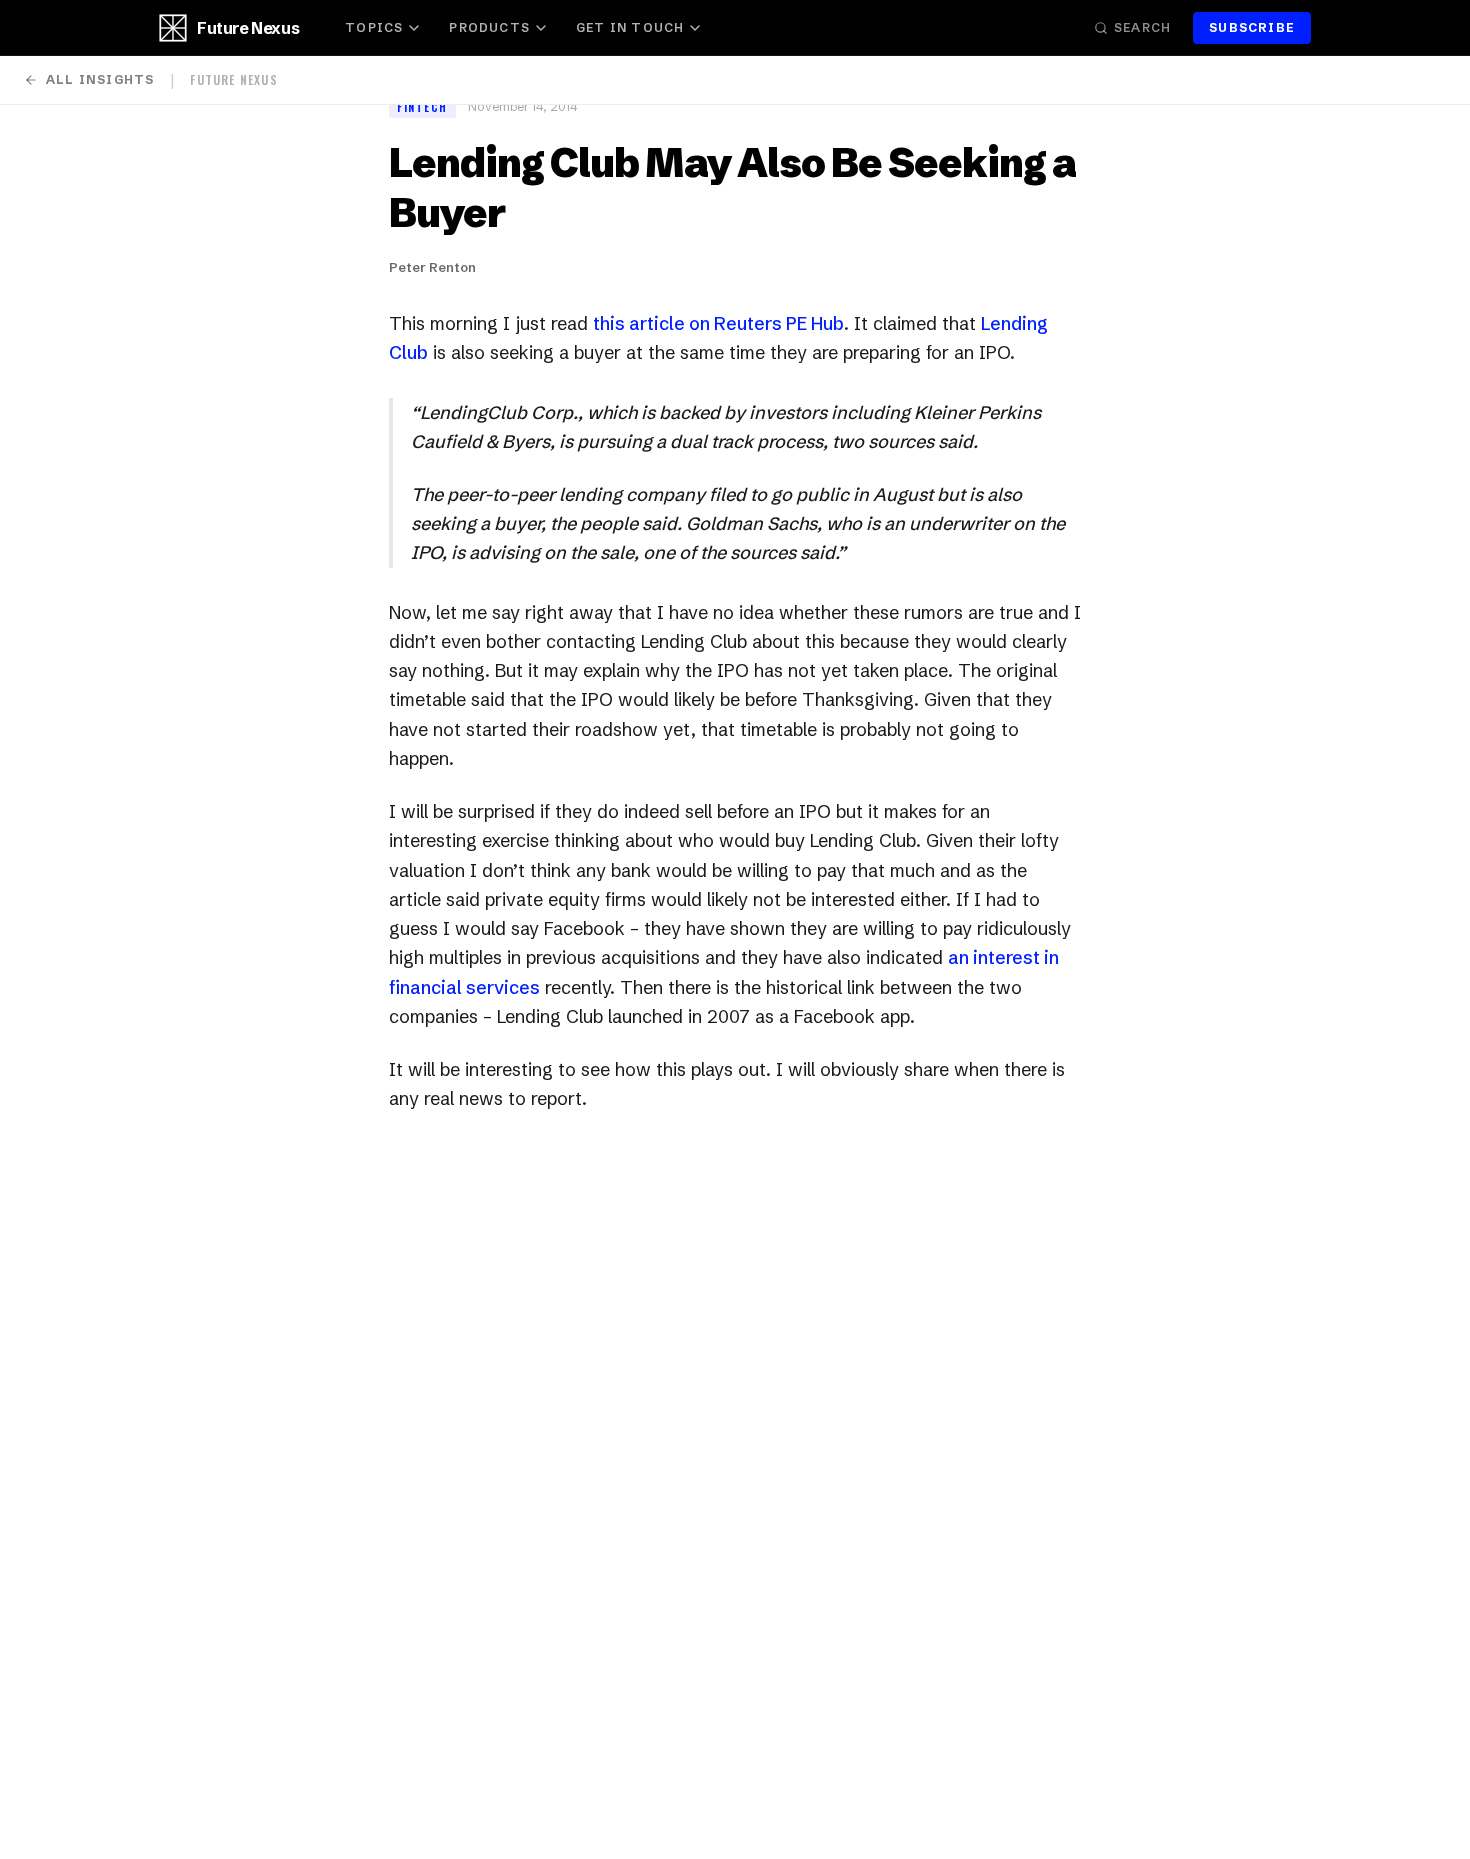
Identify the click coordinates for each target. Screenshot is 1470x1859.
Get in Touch (630, 27)
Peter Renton (432, 267)
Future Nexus (248, 28)
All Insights (100, 79)
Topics (374, 27)
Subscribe (1252, 27)
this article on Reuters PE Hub (718, 323)
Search (1142, 27)
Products (489, 27)
